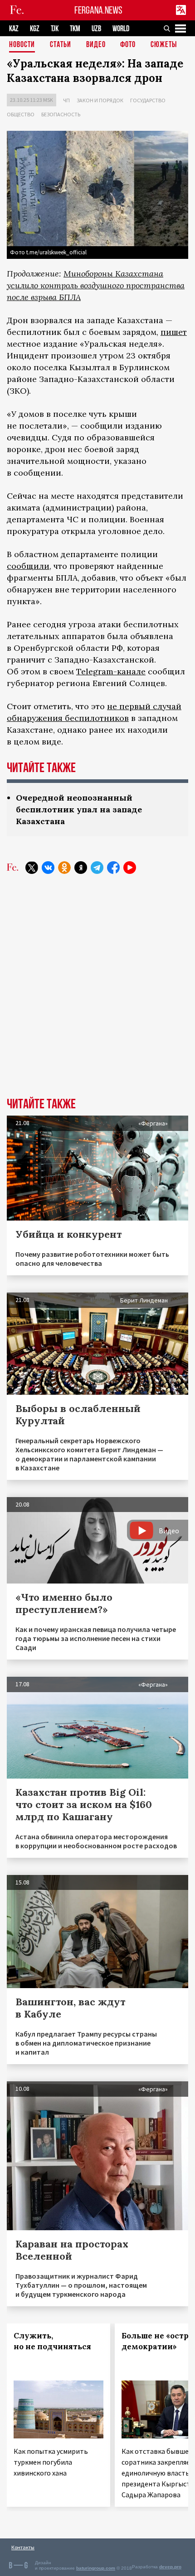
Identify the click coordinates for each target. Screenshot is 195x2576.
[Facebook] (113, 868)
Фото (128, 45)
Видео (96, 45)
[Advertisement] (97, 992)
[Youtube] (130, 868)
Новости (22, 45)
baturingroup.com (96, 2568)
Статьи (61, 45)
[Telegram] (97, 868)
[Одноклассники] (64, 868)
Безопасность (61, 114)
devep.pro (170, 2567)
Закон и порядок (100, 100)
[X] (32, 868)
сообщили (28, 566)
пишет (174, 332)
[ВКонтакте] (48, 868)
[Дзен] (81, 868)
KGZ (35, 29)
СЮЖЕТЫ (164, 45)
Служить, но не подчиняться (52, 2341)
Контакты (23, 2547)
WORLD (121, 29)
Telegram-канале (111, 671)
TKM (75, 29)
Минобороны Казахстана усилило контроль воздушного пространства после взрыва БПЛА (96, 285)
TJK (55, 29)
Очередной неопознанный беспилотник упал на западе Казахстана (79, 809)
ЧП (66, 100)
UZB (96, 29)
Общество (21, 114)
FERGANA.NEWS (98, 10)
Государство (148, 100)
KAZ (14, 29)
